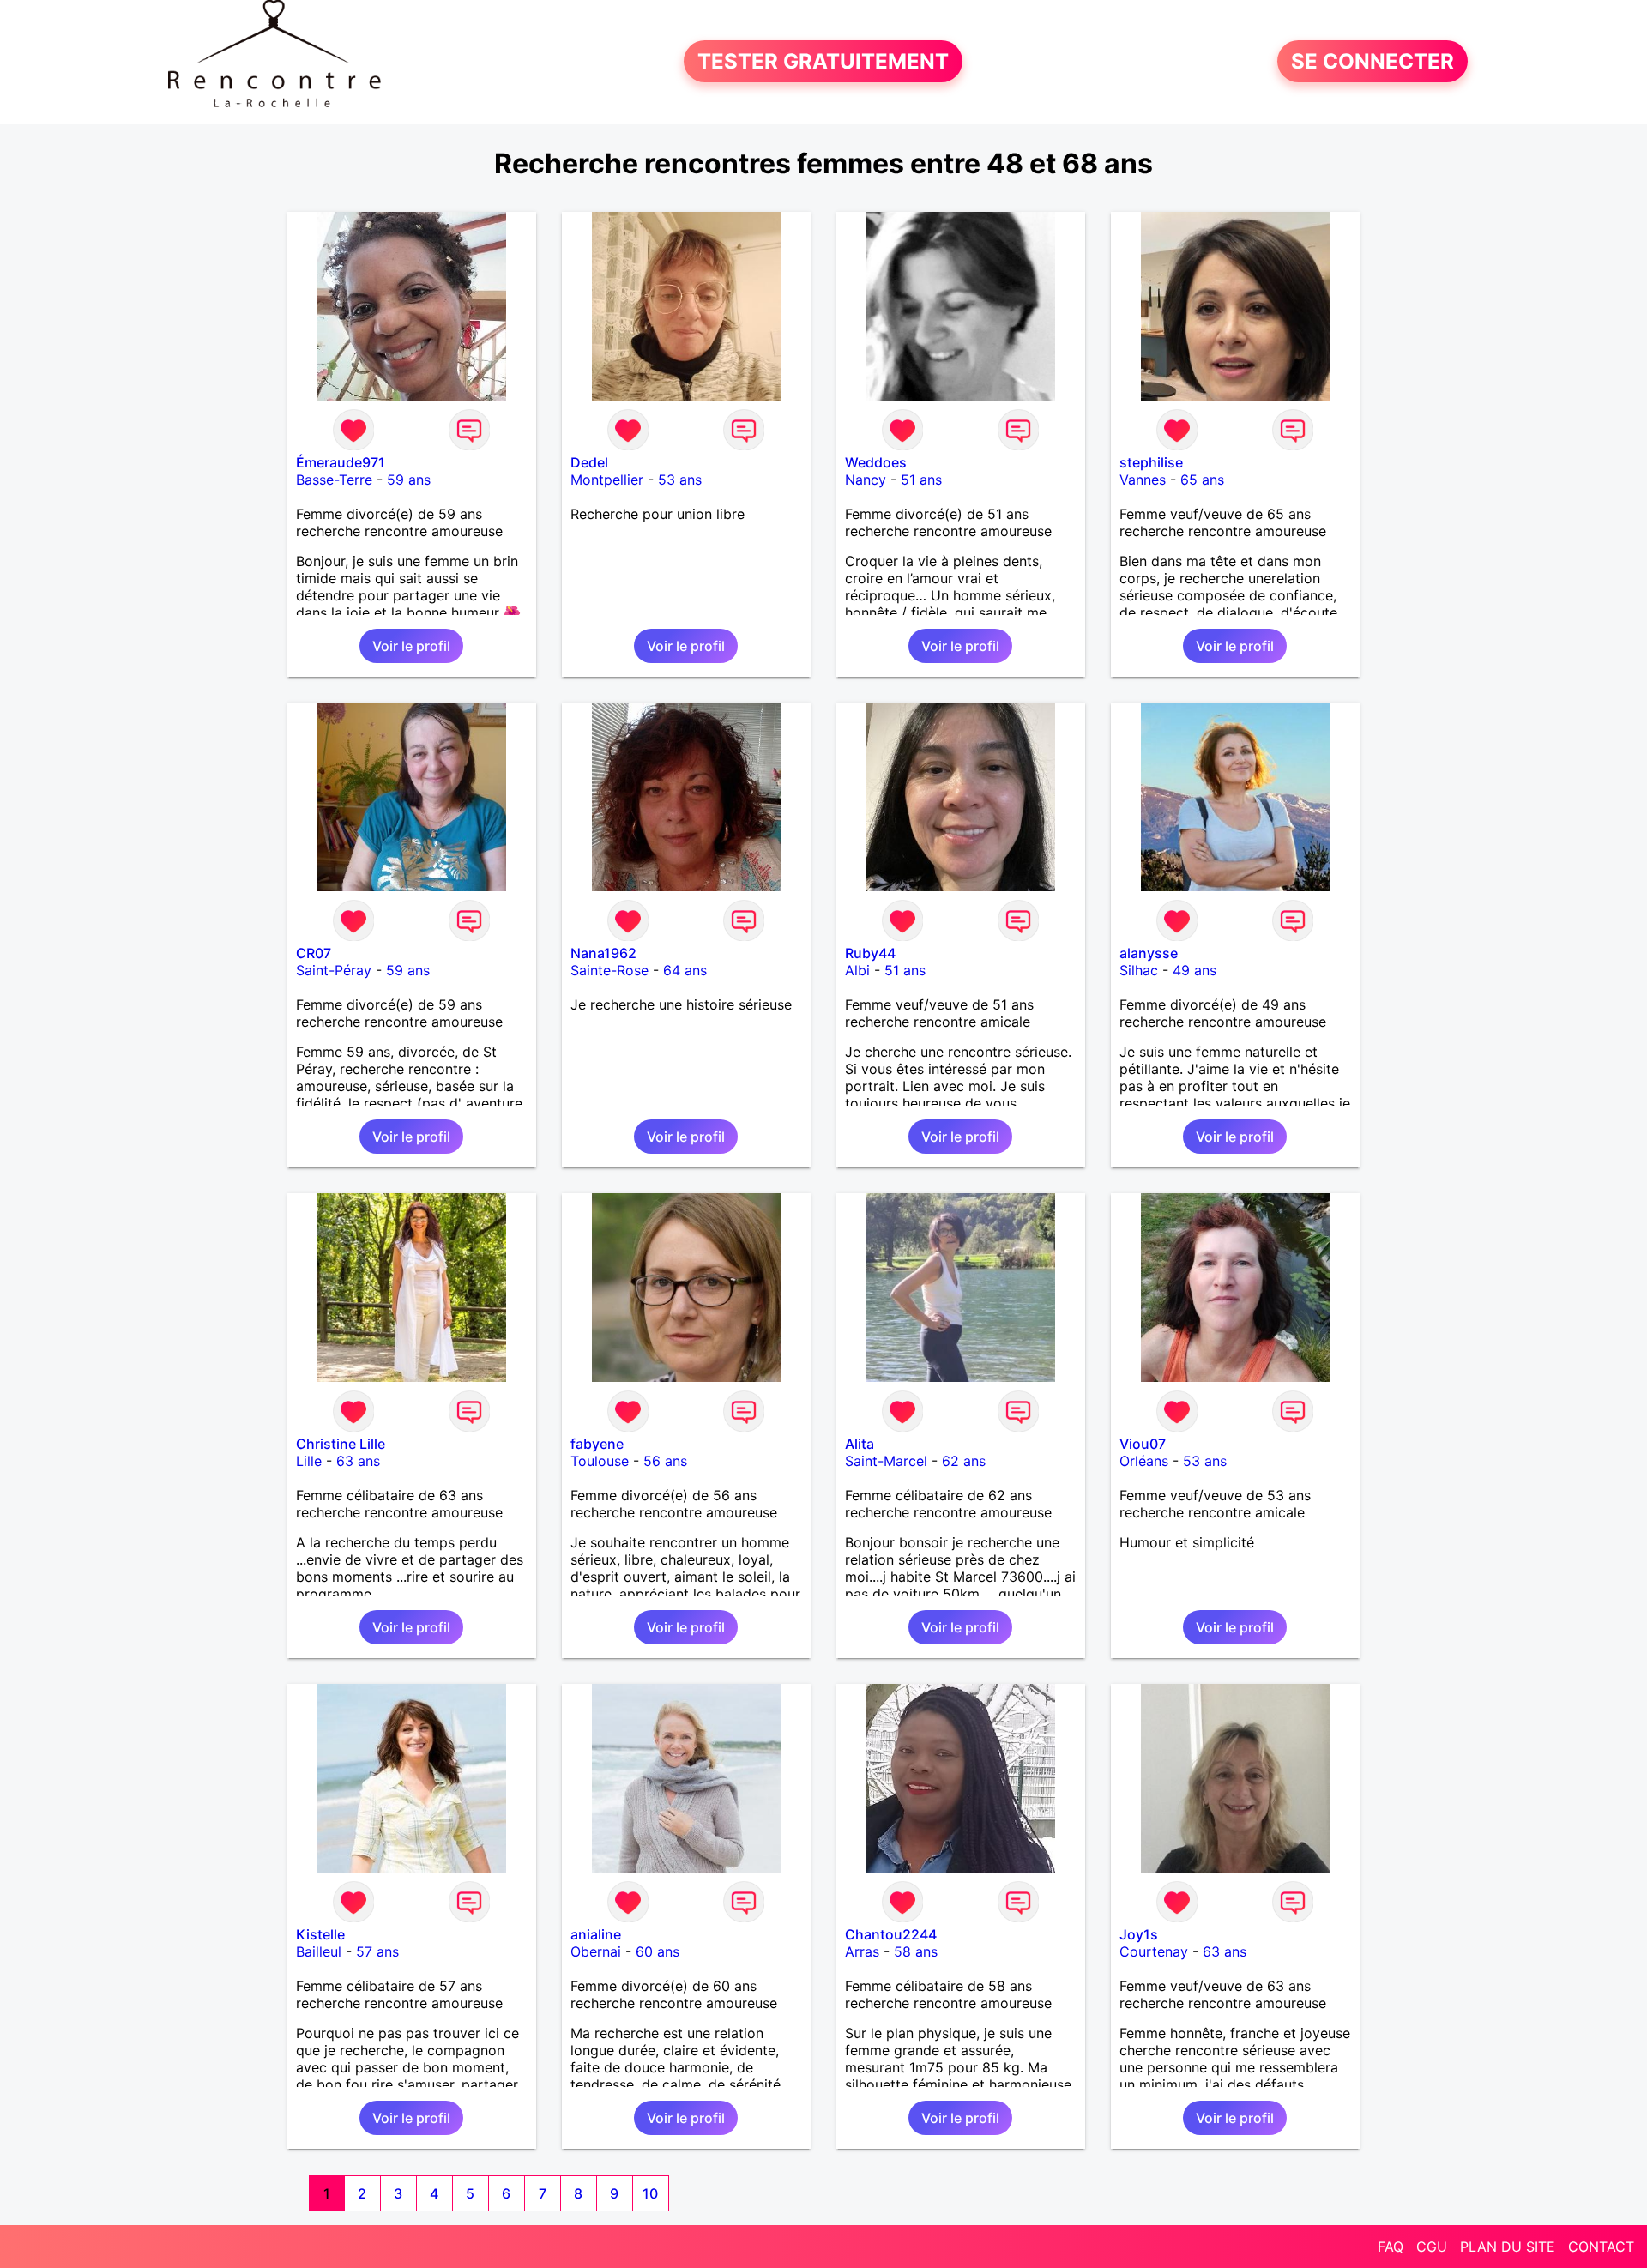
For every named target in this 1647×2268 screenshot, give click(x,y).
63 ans (358, 1461)
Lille (309, 1461)
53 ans (680, 480)
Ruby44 (870, 953)
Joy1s (1139, 1934)
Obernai (596, 1951)
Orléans (1144, 1461)
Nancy (866, 480)
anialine (596, 1934)
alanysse (1149, 953)
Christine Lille (341, 1444)
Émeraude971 (341, 462)
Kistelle (320, 1934)
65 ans (1202, 480)
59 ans (409, 480)
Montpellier (607, 480)
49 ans (1195, 970)
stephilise (1151, 462)
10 (650, 2193)
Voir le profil (411, 646)
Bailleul (319, 1951)
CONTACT (1601, 2247)
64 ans (685, 970)
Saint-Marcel (886, 1461)
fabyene (597, 1444)
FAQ (1391, 2247)
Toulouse (600, 1461)
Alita (860, 1444)
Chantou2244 (891, 1934)
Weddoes (876, 462)
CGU (1432, 2247)
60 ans (658, 1951)
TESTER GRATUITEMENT (823, 61)
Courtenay (1154, 1951)
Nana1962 (603, 953)
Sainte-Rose (609, 970)
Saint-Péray (334, 970)
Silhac (1139, 970)
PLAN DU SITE (1508, 2247)
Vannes (1143, 480)
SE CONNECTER (1372, 61)
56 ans (665, 1461)
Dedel (589, 462)
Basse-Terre (334, 480)
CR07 (314, 953)
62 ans (964, 1461)
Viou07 (1143, 1444)
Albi (857, 970)
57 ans (377, 1951)
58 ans (916, 1951)
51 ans (921, 480)
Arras (862, 1951)
